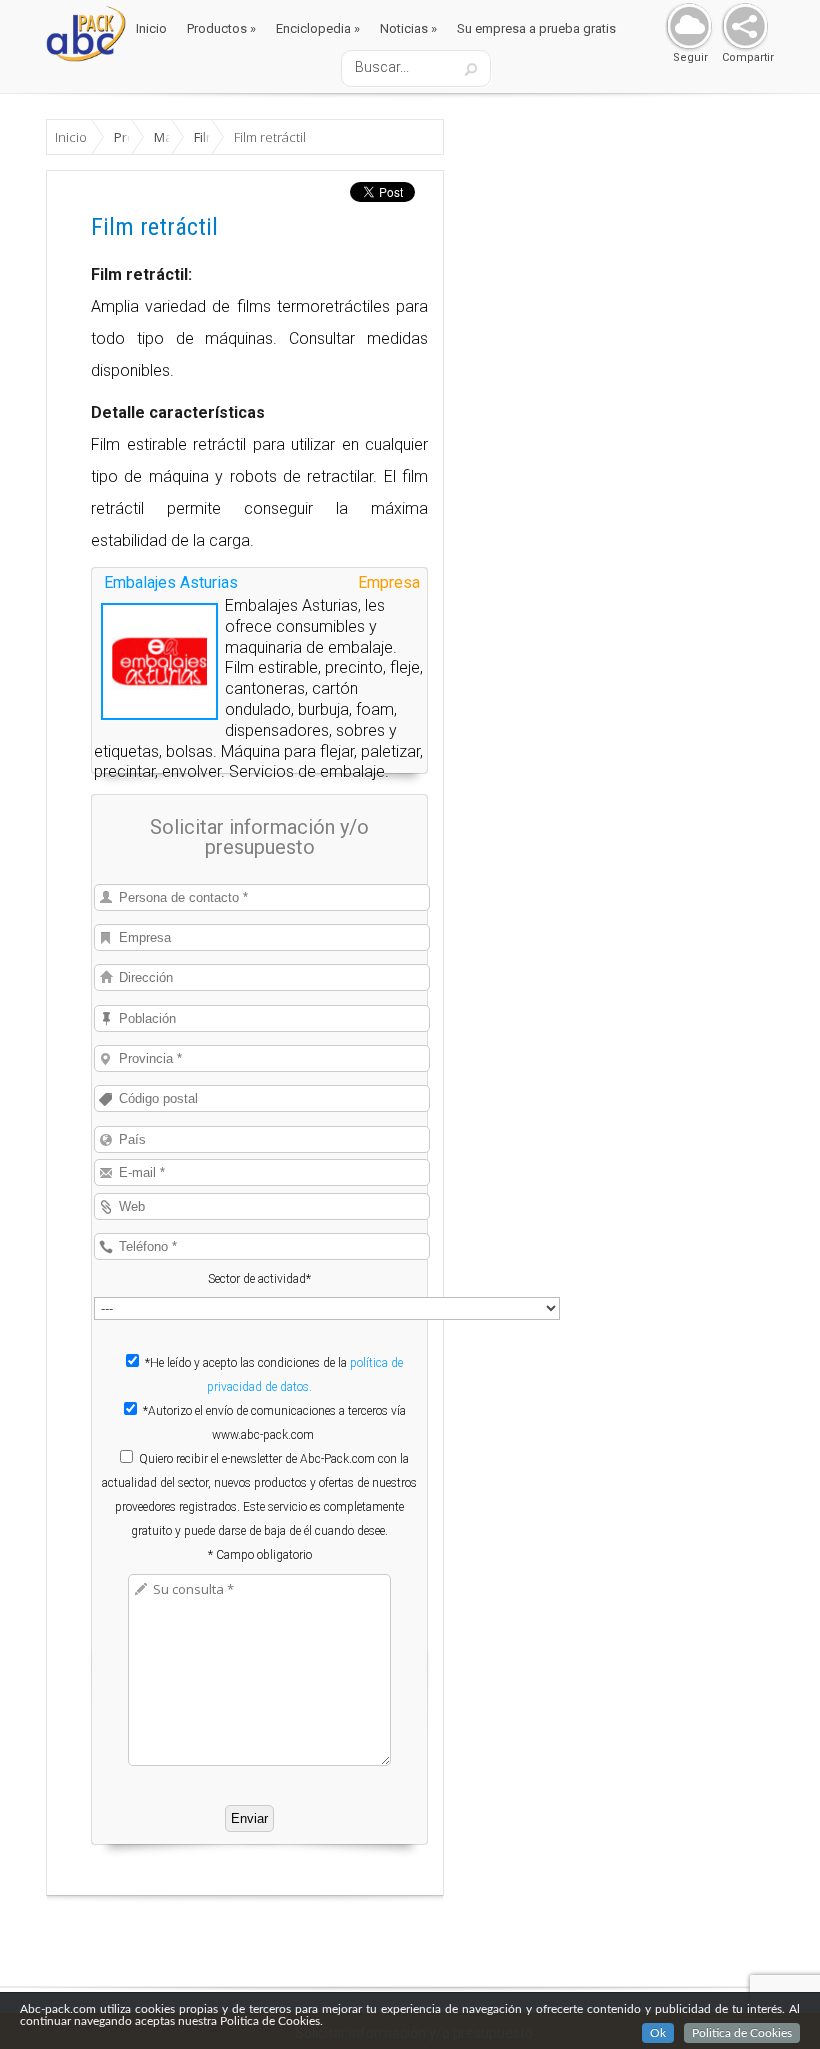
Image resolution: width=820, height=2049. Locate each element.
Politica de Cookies (742, 2033)
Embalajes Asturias (171, 582)
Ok (658, 2033)
